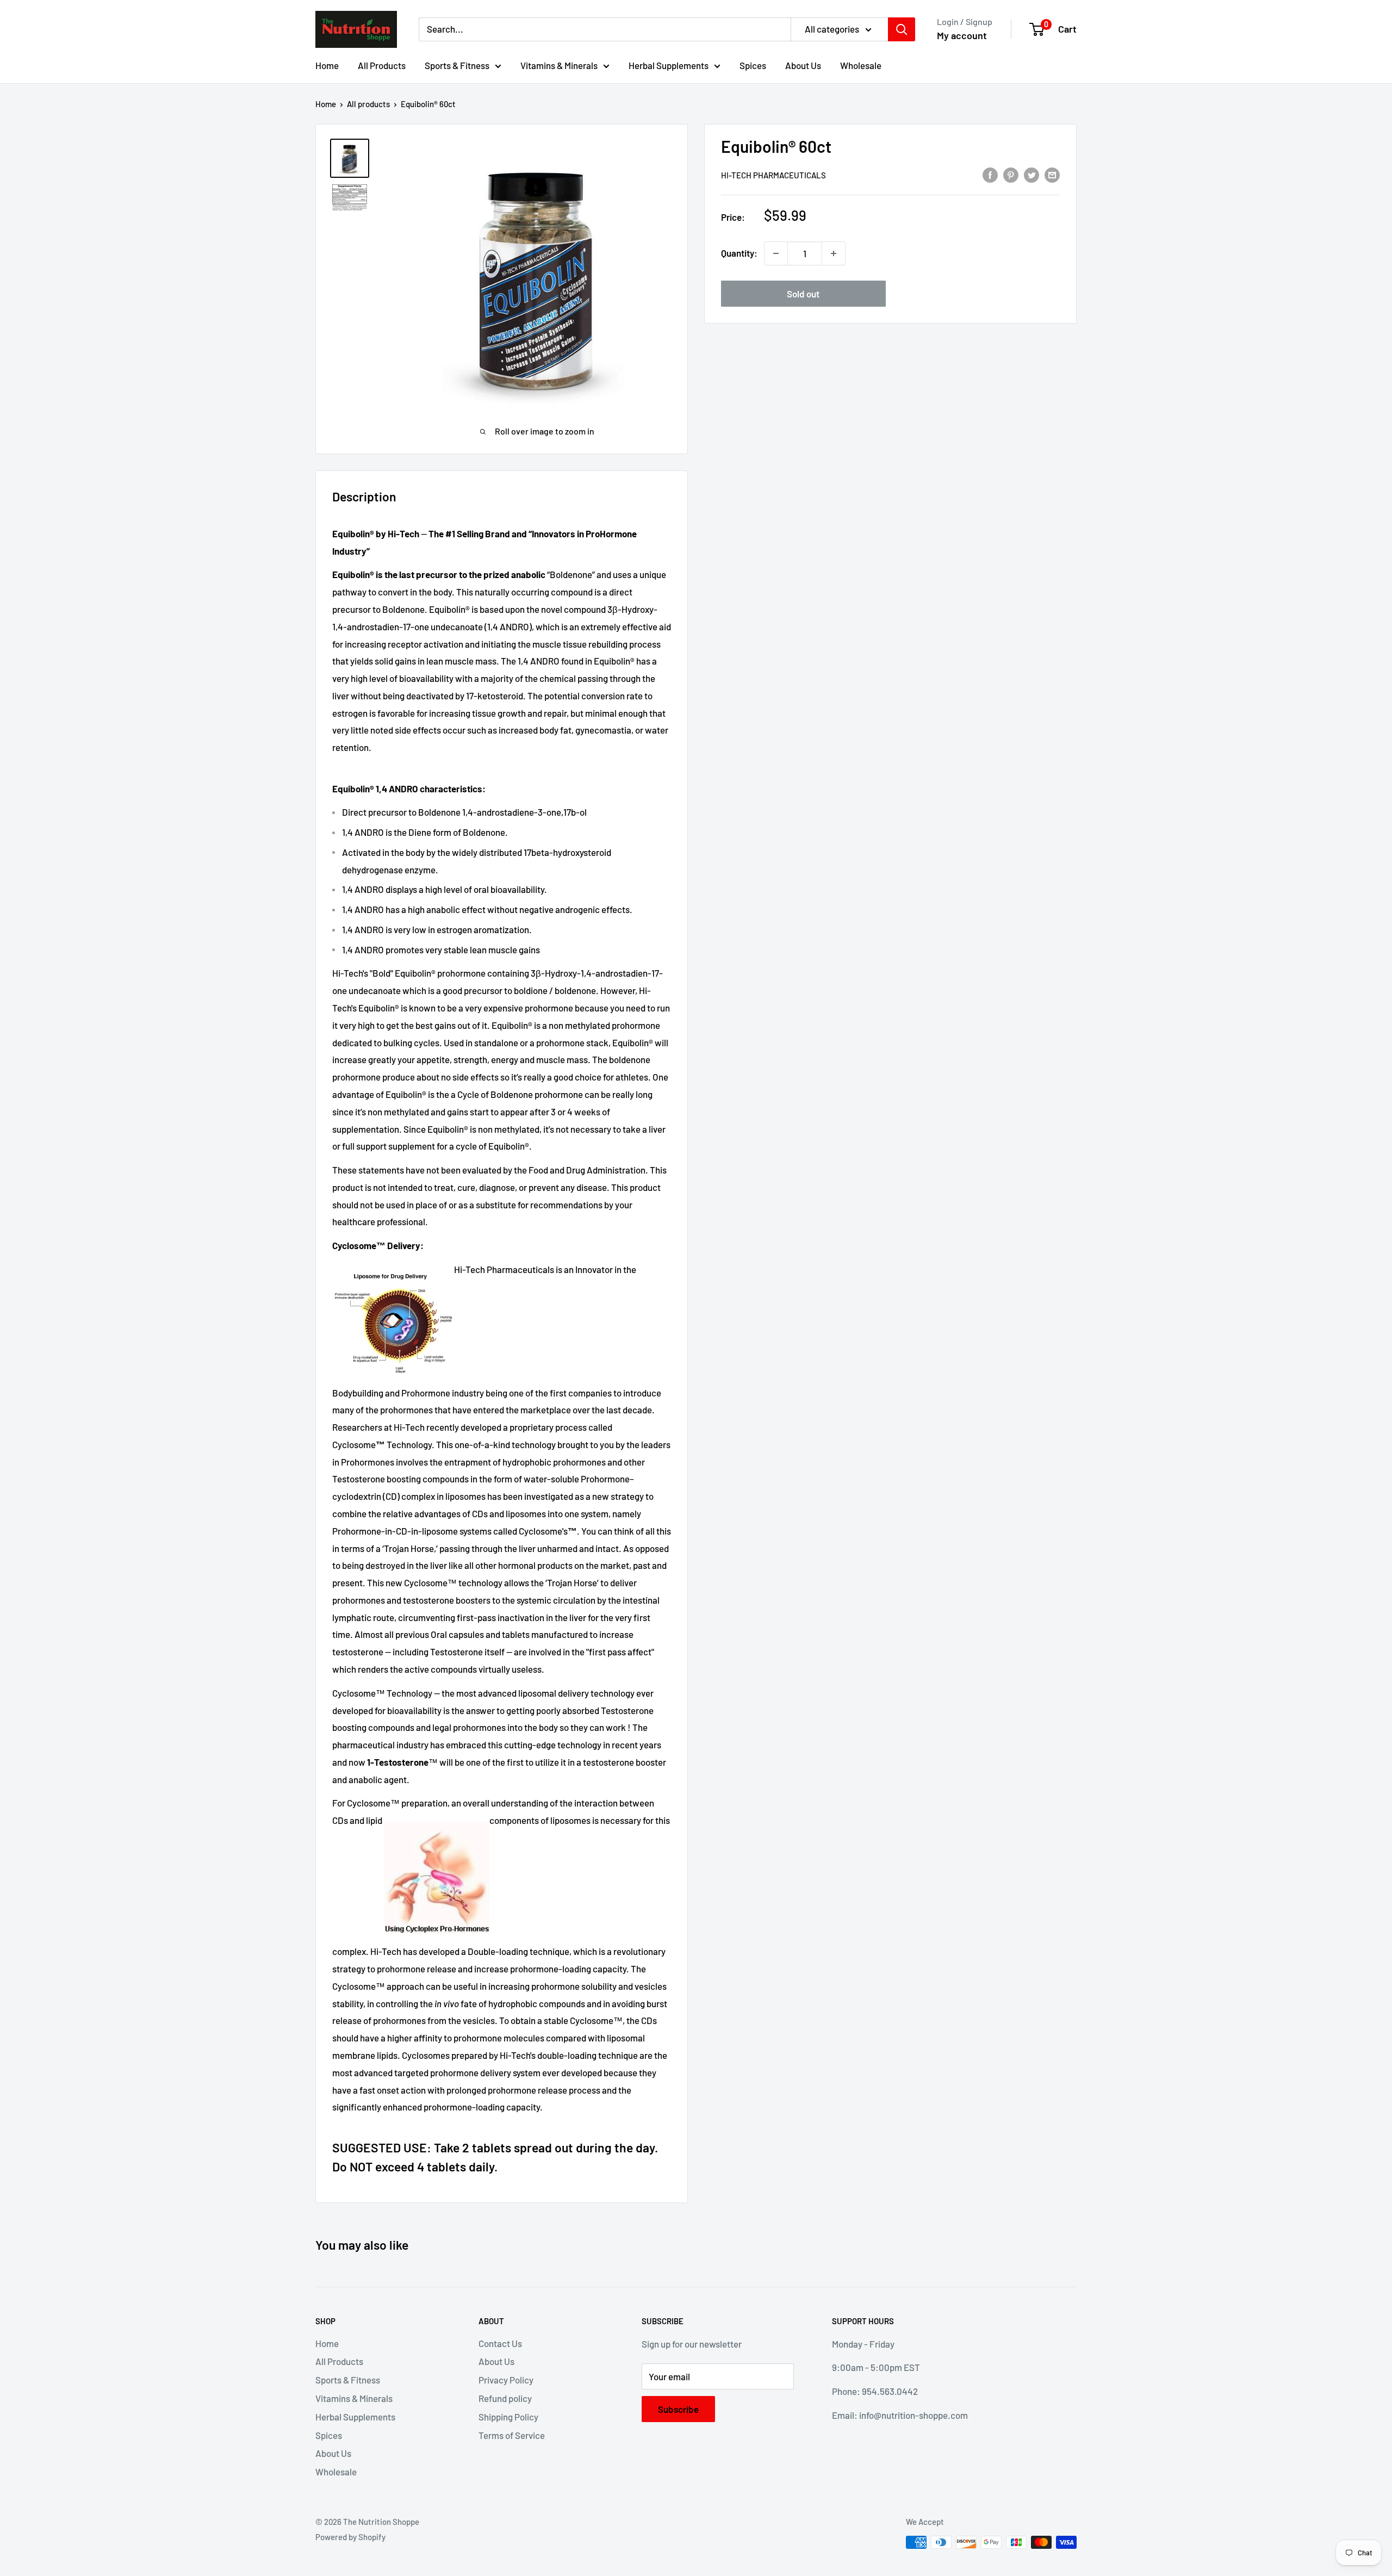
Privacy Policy (506, 2380)
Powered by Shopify (350, 2537)
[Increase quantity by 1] (834, 253)
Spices (753, 65)
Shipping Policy (508, 2417)
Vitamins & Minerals (559, 65)
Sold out (803, 294)
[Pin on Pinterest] (1011, 174)
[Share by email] (1052, 174)
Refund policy (505, 2398)
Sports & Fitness (457, 65)
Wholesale (861, 65)
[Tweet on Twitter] (1031, 174)
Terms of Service (512, 2435)
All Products (382, 65)
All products (368, 104)
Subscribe (678, 2409)
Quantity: (739, 253)
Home (327, 65)
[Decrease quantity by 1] (776, 253)
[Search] (902, 29)
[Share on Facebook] (990, 174)
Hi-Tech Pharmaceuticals (773, 175)
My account (962, 35)
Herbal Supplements (669, 65)
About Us (803, 65)
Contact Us (500, 2343)
